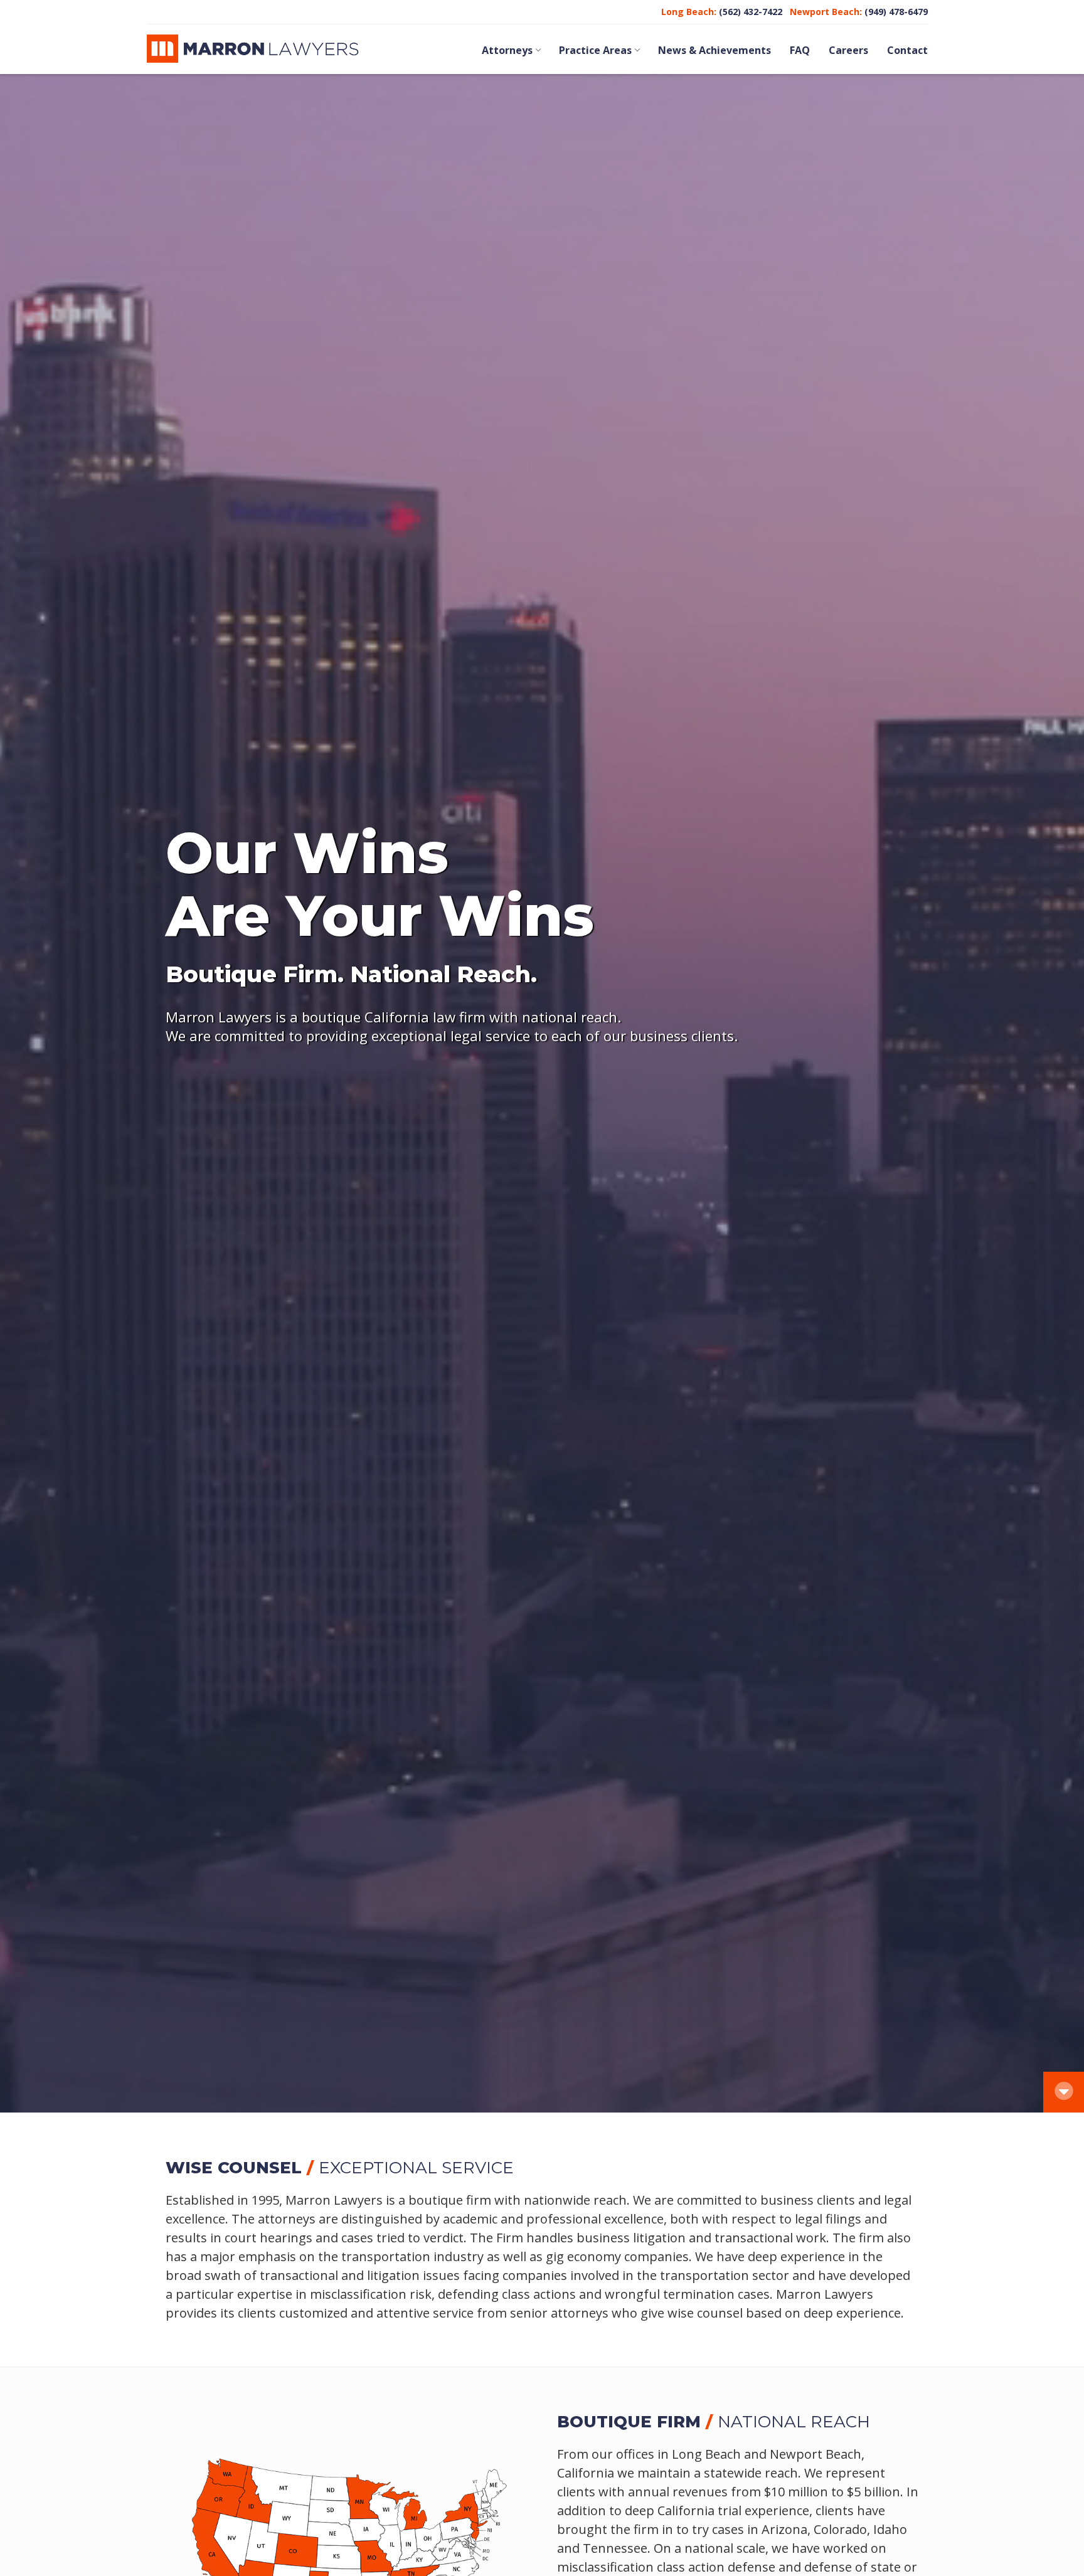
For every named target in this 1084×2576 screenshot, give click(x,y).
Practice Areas (595, 50)
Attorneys (507, 50)
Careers (848, 50)
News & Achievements (715, 50)
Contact (907, 50)
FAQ (800, 50)
